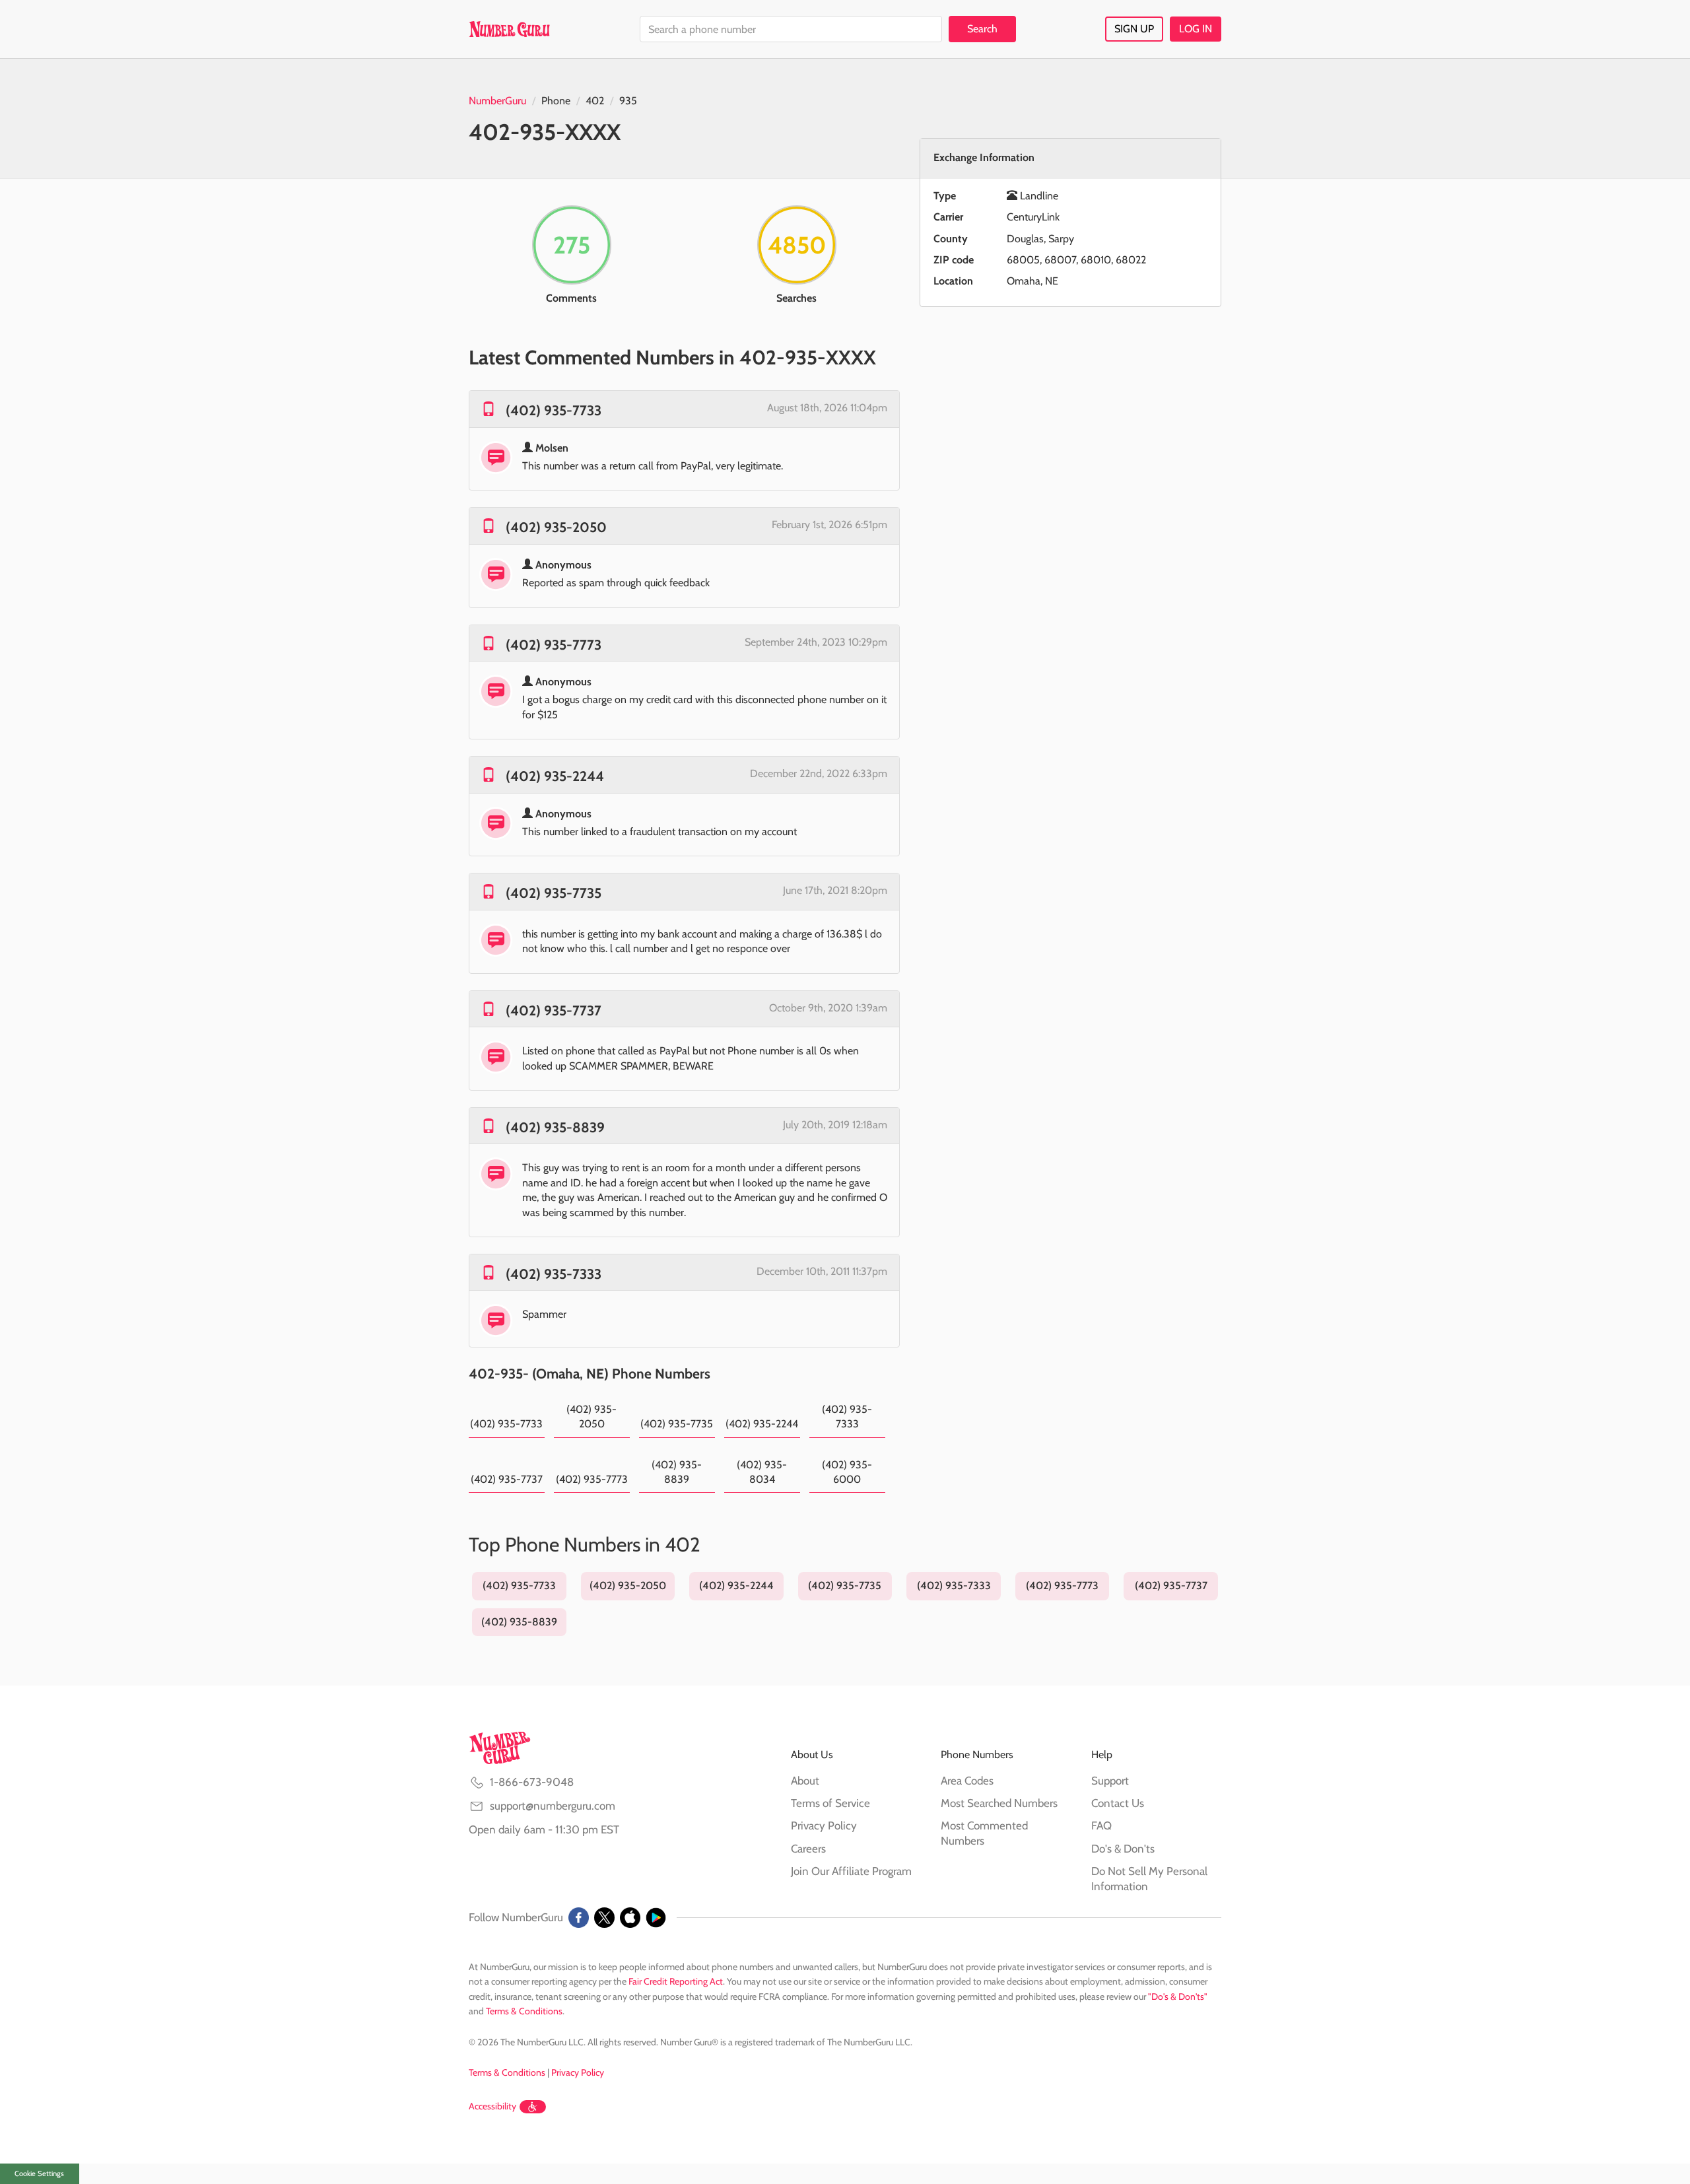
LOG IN (1196, 29)
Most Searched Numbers (999, 1803)
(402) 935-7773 (554, 645)
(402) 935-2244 (555, 776)
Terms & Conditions (524, 2011)
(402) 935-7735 (554, 893)
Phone (556, 101)
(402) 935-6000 (847, 1472)
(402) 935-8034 (762, 1472)
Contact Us (1118, 1803)
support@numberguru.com (553, 1806)
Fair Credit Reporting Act (676, 1981)
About (805, 1781)
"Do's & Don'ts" (1178, 1996)
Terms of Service (830, 1803)
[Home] (509, 29)
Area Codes (967, 1781)
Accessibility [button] (492, 2106)
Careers (808, 1849)
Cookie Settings (39, 2173)
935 (628, 101)
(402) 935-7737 (554, 1010)
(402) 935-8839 (555, 1127)
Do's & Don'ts (1123, 1849)
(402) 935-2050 (556, 527)
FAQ (1101, 1826)
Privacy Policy (824, 1826)
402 (595, 101)
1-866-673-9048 (532, 1782)
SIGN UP (1134, 29)
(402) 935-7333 (554, 1274)
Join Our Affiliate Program (851, 1871)
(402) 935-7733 (554, 410)
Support (1110, 1781)
